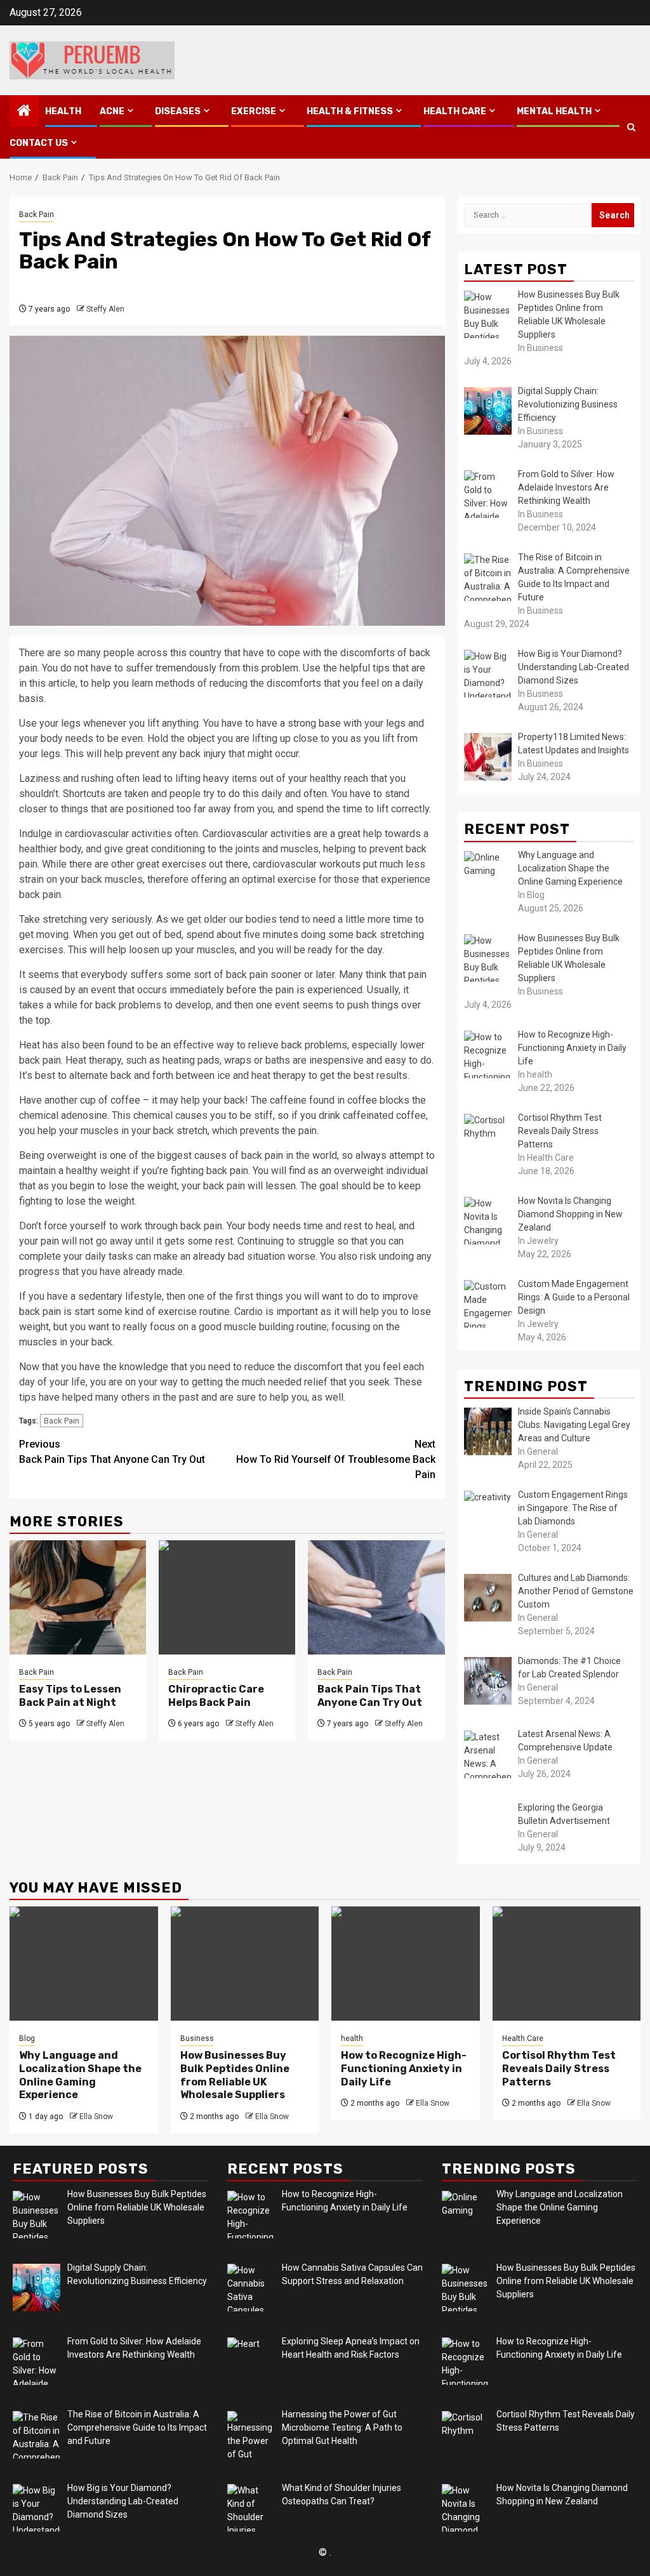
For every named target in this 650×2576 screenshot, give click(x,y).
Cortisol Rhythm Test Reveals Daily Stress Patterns (559, 2069)
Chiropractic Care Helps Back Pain (216, 1696)
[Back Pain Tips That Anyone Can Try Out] (376, 1597)
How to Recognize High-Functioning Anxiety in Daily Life (404, 2069)
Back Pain (36, 215)
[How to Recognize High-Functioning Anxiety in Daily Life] (406, 1964)
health (63, 111)
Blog (27, 2038)
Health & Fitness (350, 111)
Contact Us (39, 143)
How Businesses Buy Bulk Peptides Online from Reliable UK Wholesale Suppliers (235, 2075)
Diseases (178, 111)
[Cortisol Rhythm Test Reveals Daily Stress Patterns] (567, 1964)
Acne (112, 111)
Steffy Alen (105, 309)
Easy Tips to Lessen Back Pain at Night (70, 1696)
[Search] (631, 127)
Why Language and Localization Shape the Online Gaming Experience (80, 2075)
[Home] (24, 112)
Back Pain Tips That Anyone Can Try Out (112, 1452)
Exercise (254, 111)
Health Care (455, 111)
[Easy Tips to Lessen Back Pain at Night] (78, 1597)
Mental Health (554, 111)
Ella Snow (96, 2117)
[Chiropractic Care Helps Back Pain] (227, 1597)
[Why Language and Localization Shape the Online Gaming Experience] (84, 1964)
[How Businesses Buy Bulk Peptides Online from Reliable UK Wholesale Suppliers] (245, 1964)
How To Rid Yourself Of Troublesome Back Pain (336, 1459)
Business (197, 2038)
